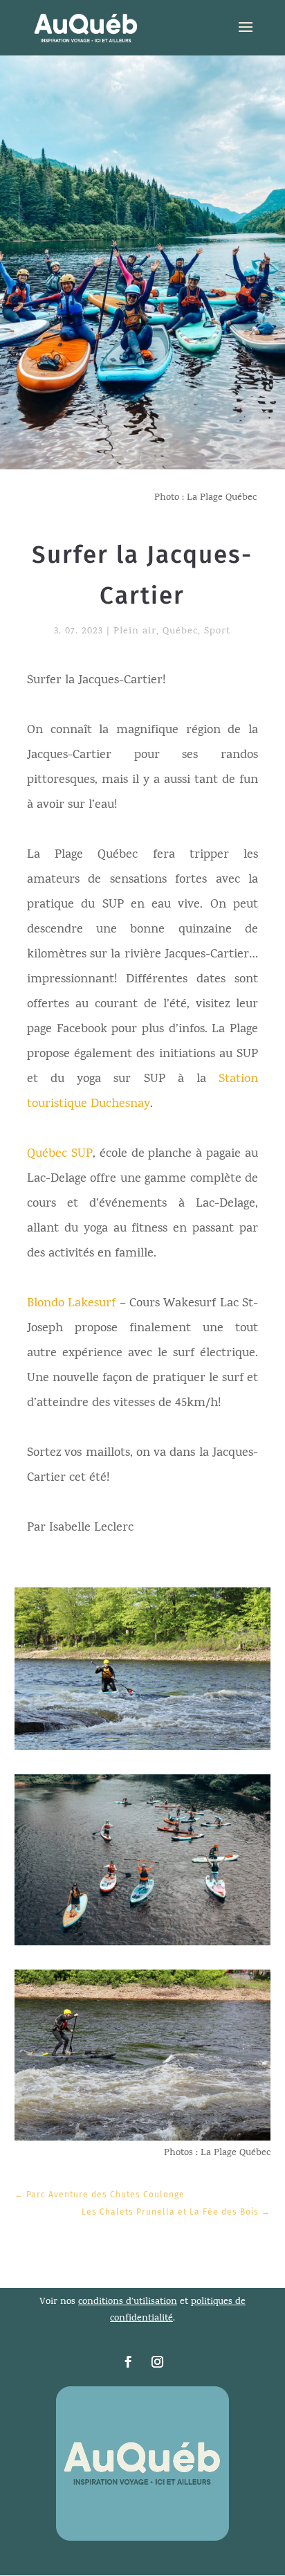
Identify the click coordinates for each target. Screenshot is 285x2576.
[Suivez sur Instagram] (157, 2362)
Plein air (135, 632)
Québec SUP (60, 1154)
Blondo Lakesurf (71, 1304)
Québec (180, 632)
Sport (217, 632)
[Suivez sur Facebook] (128, 2362)
